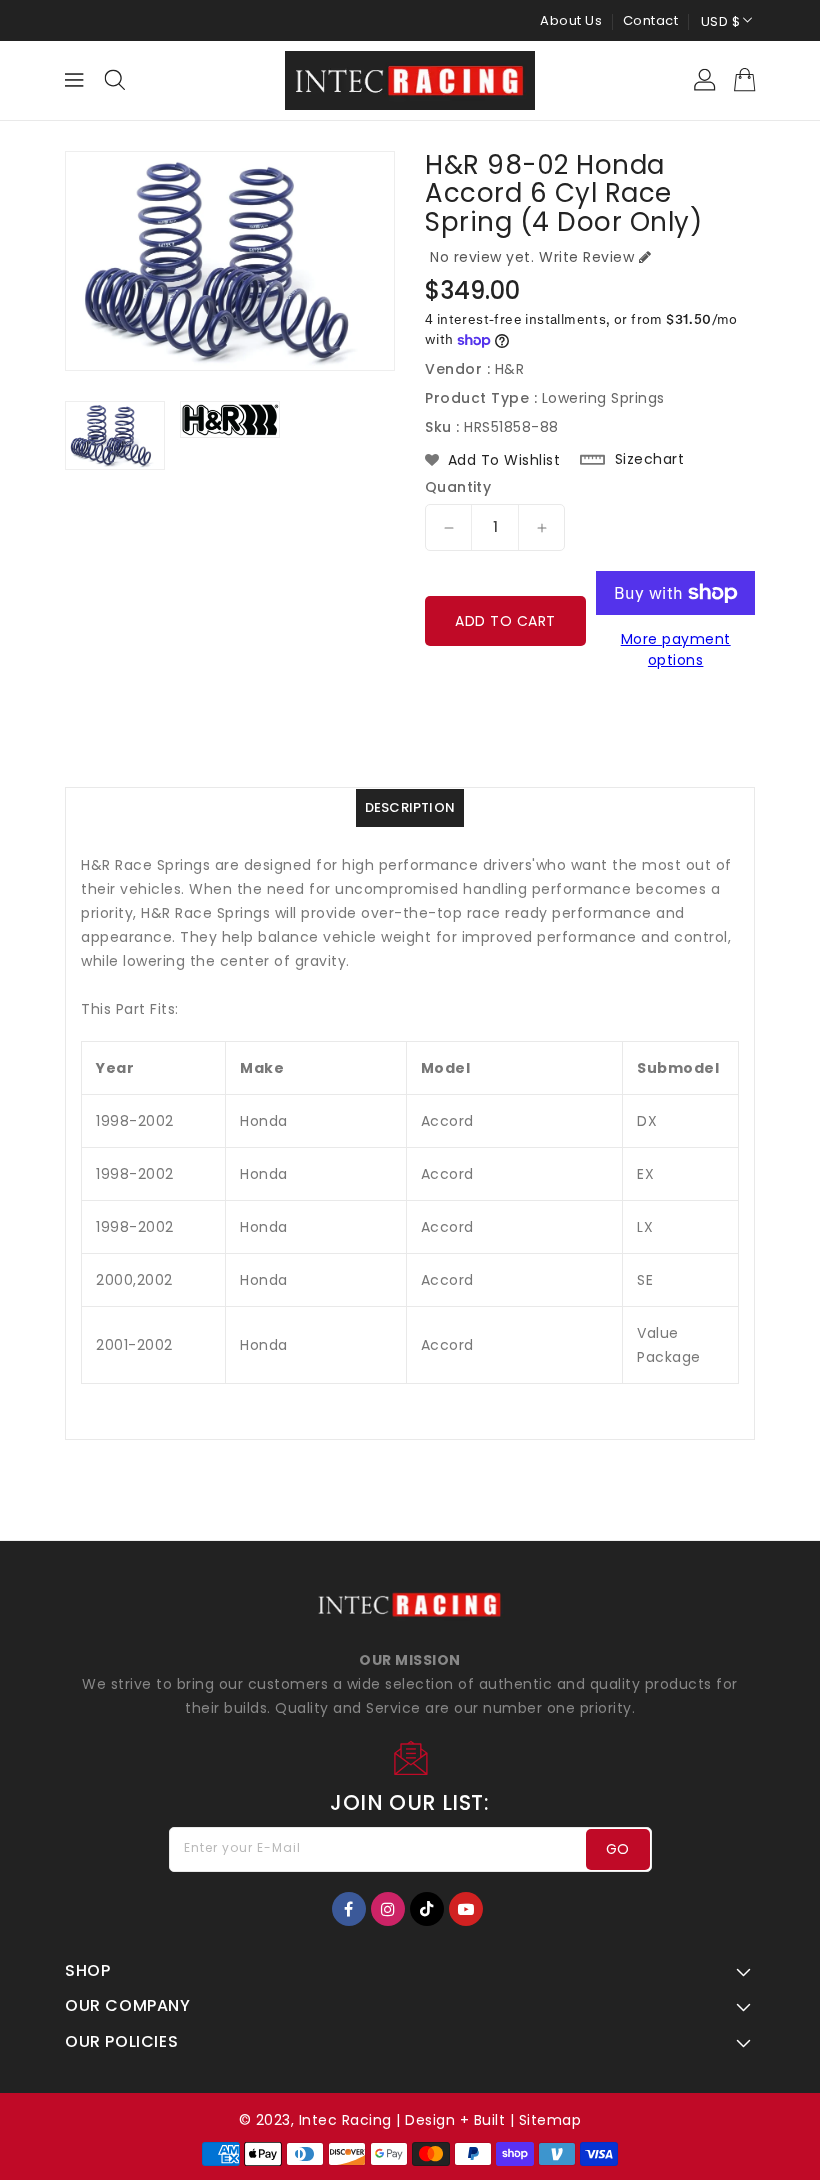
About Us (571, 20)
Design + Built (455, 2120)
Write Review (586, 257)
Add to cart (505, 621)
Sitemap (550, 2120)
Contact (651, 20)
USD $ (721, 21)
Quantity (458, 487)
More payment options (676, 649)
